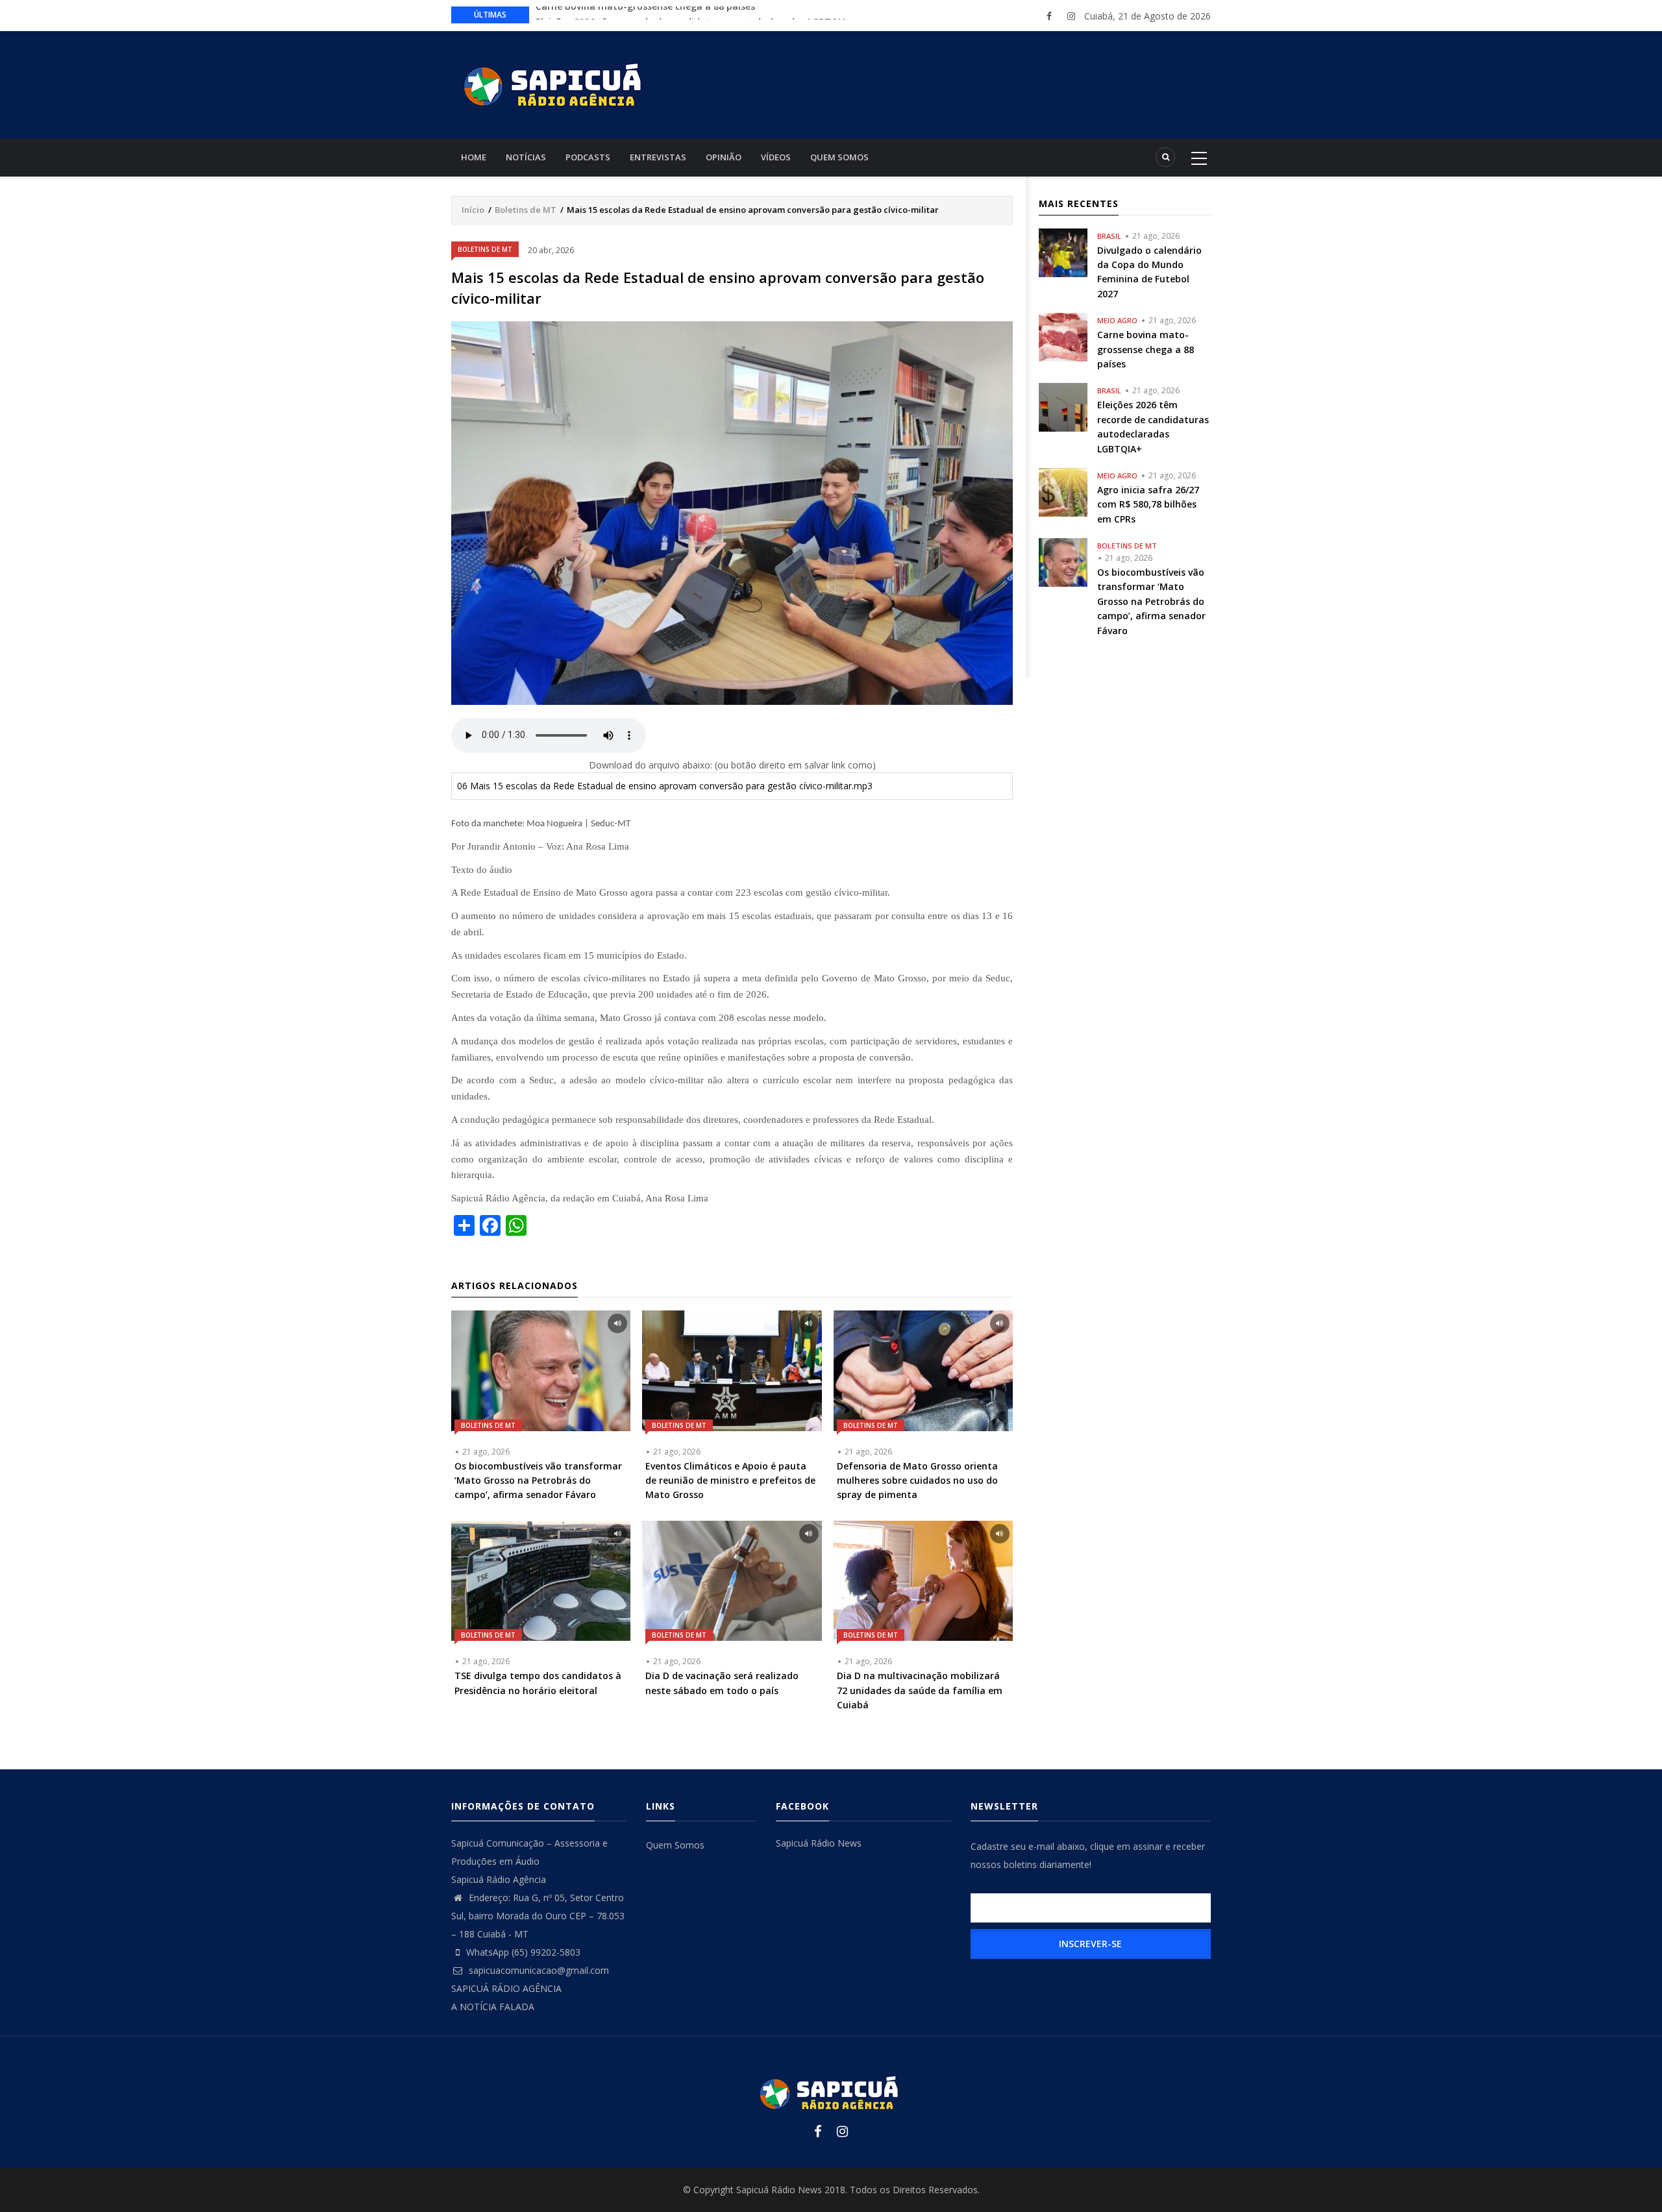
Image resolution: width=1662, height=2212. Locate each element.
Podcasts (588, 157)
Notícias (526, 157)
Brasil (1109, 236)
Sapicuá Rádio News (819, 1843)
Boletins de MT (526, 210)
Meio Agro (1117, 320)
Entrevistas (658, 157)
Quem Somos (839, 157)
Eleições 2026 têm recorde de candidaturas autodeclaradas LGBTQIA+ (694, 14)
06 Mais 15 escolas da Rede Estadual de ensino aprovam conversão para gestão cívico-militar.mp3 (665, 786)
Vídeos (776, 157)
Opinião (724, 157)
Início (473, 210)
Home (474, 157)
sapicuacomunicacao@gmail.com (538, 1970)
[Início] (555, 83)
